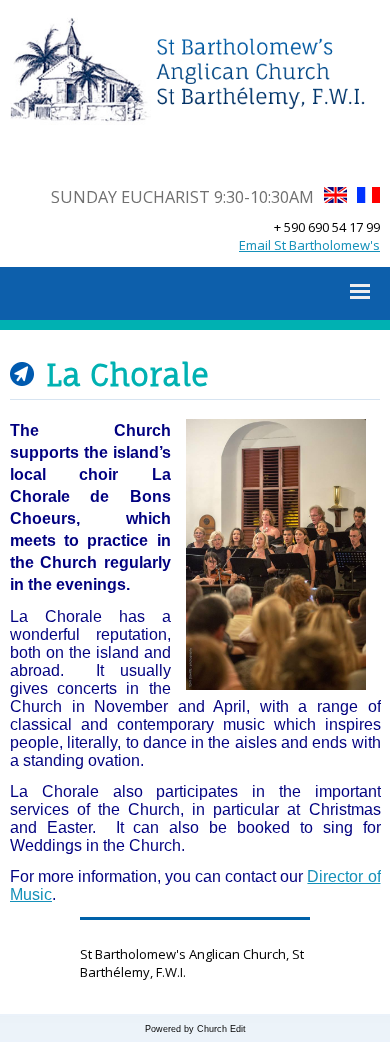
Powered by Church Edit (195, 1029)
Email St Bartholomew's (309, 245)
